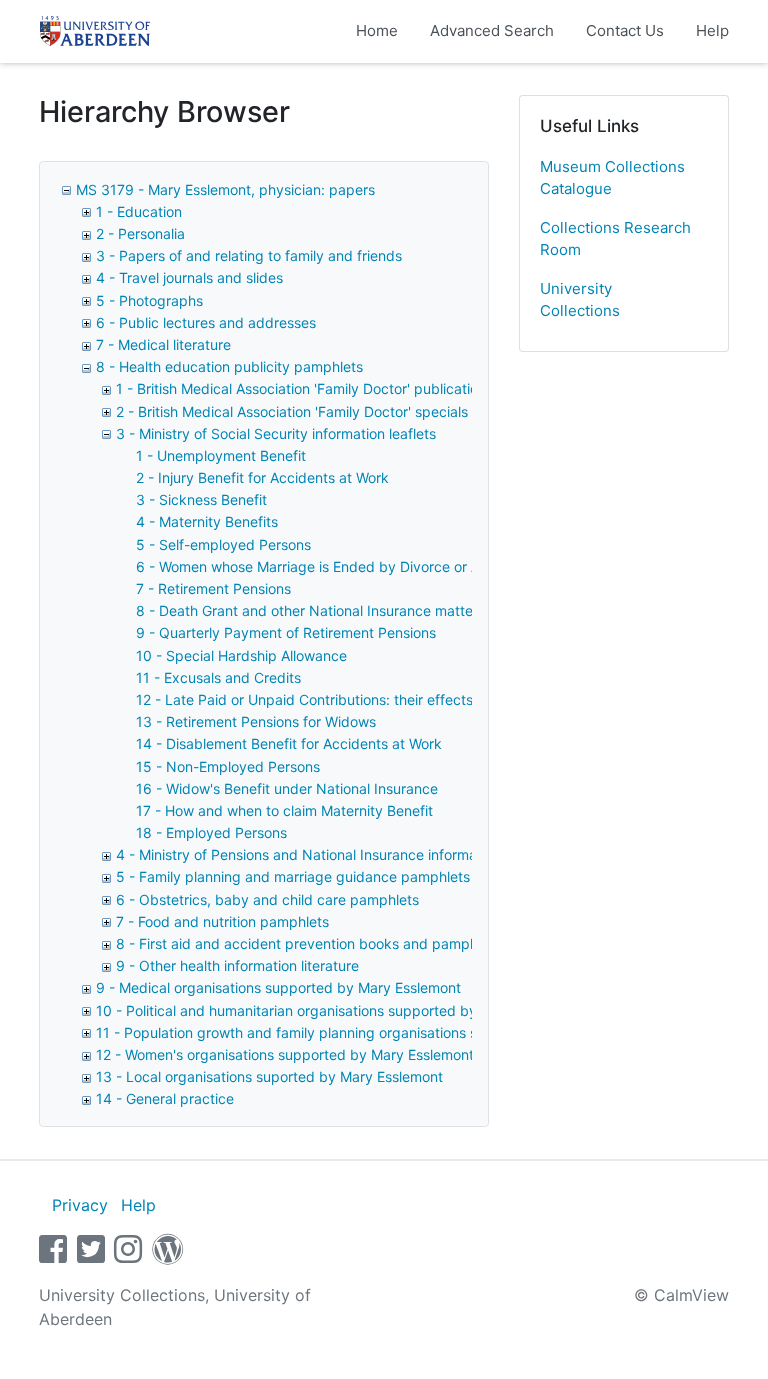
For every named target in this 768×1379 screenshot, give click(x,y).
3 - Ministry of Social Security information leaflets (276, 433)
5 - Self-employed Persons (223, 544)
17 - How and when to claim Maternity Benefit (284, 810)
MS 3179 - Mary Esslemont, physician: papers (225, 189)
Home (377, 30)
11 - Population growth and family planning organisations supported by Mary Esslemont (381, 1032)
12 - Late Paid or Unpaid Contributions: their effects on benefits (343, 699)
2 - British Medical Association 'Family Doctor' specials (292, 411)
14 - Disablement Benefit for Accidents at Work (289, 743)
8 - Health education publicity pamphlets (229, 366)
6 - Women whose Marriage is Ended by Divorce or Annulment (338, 566)
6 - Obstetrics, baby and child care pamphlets (267, 899)
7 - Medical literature (163, 344)
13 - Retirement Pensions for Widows (256, 721)
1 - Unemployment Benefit (221, 455)
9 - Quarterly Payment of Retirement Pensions (286, 632)
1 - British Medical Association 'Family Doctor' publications (304, 388)
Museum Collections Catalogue (612, 178)
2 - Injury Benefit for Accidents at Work (262, 477)
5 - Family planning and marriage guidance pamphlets (293, 876)
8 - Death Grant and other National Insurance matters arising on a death (371, 610)
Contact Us (625, 30)
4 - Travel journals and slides (189, 277)
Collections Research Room (615, 239)
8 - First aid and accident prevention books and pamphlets (308, 943)
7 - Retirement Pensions (213, 588)
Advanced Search (492, 30)
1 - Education (139, 211)
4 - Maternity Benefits (207, 521)
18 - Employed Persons (211, 832)
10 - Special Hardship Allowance (241, 655)
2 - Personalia (140, 233)
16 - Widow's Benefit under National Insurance (287, 788)
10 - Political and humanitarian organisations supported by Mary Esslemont (340, 1010)
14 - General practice (165, 1098)
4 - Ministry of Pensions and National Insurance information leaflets (334, 854)
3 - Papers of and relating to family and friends (249, 255)
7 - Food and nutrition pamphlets (222, 921)
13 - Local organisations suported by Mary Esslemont (269, 1076)
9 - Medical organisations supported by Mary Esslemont (278, 987)
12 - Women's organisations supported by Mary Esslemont (285, 1054)
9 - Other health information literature (237, 965)
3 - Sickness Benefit (201, 499)
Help (712, 30)
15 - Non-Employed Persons (228, 766)
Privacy (80, 1205)
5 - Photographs (149, 300)
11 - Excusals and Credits (218, 677)
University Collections (580, 300)
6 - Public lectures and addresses (206, 322)
